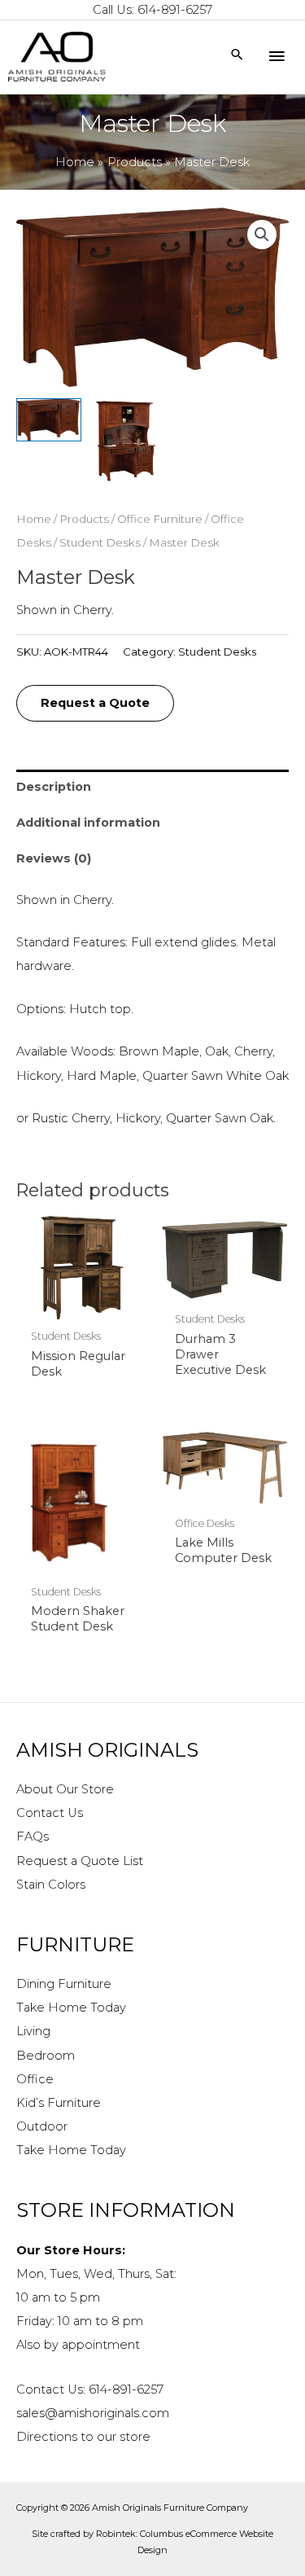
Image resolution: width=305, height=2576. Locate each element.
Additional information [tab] (88, 823)
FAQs (33, 1837)
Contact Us (50, 1813)
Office (35, 2079)
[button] (262, 235)
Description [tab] (54, 787)
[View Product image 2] (126, 441)
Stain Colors (51, 1885)
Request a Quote (95, 703)
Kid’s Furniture (59, 2103)
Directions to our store (83, 2437)
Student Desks (100, 542)
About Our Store (65, 1789)
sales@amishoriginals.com (93, 2413)
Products (84, 519)
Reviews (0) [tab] (54, 858)
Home (34, 519)
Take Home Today (71, 2008)
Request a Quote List (80, 1861)
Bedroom (46, 2056)
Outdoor (42, 2126)
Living (33, 2031)
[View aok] (49, 419)
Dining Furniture (64, 1984)
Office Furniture (160, 519)
